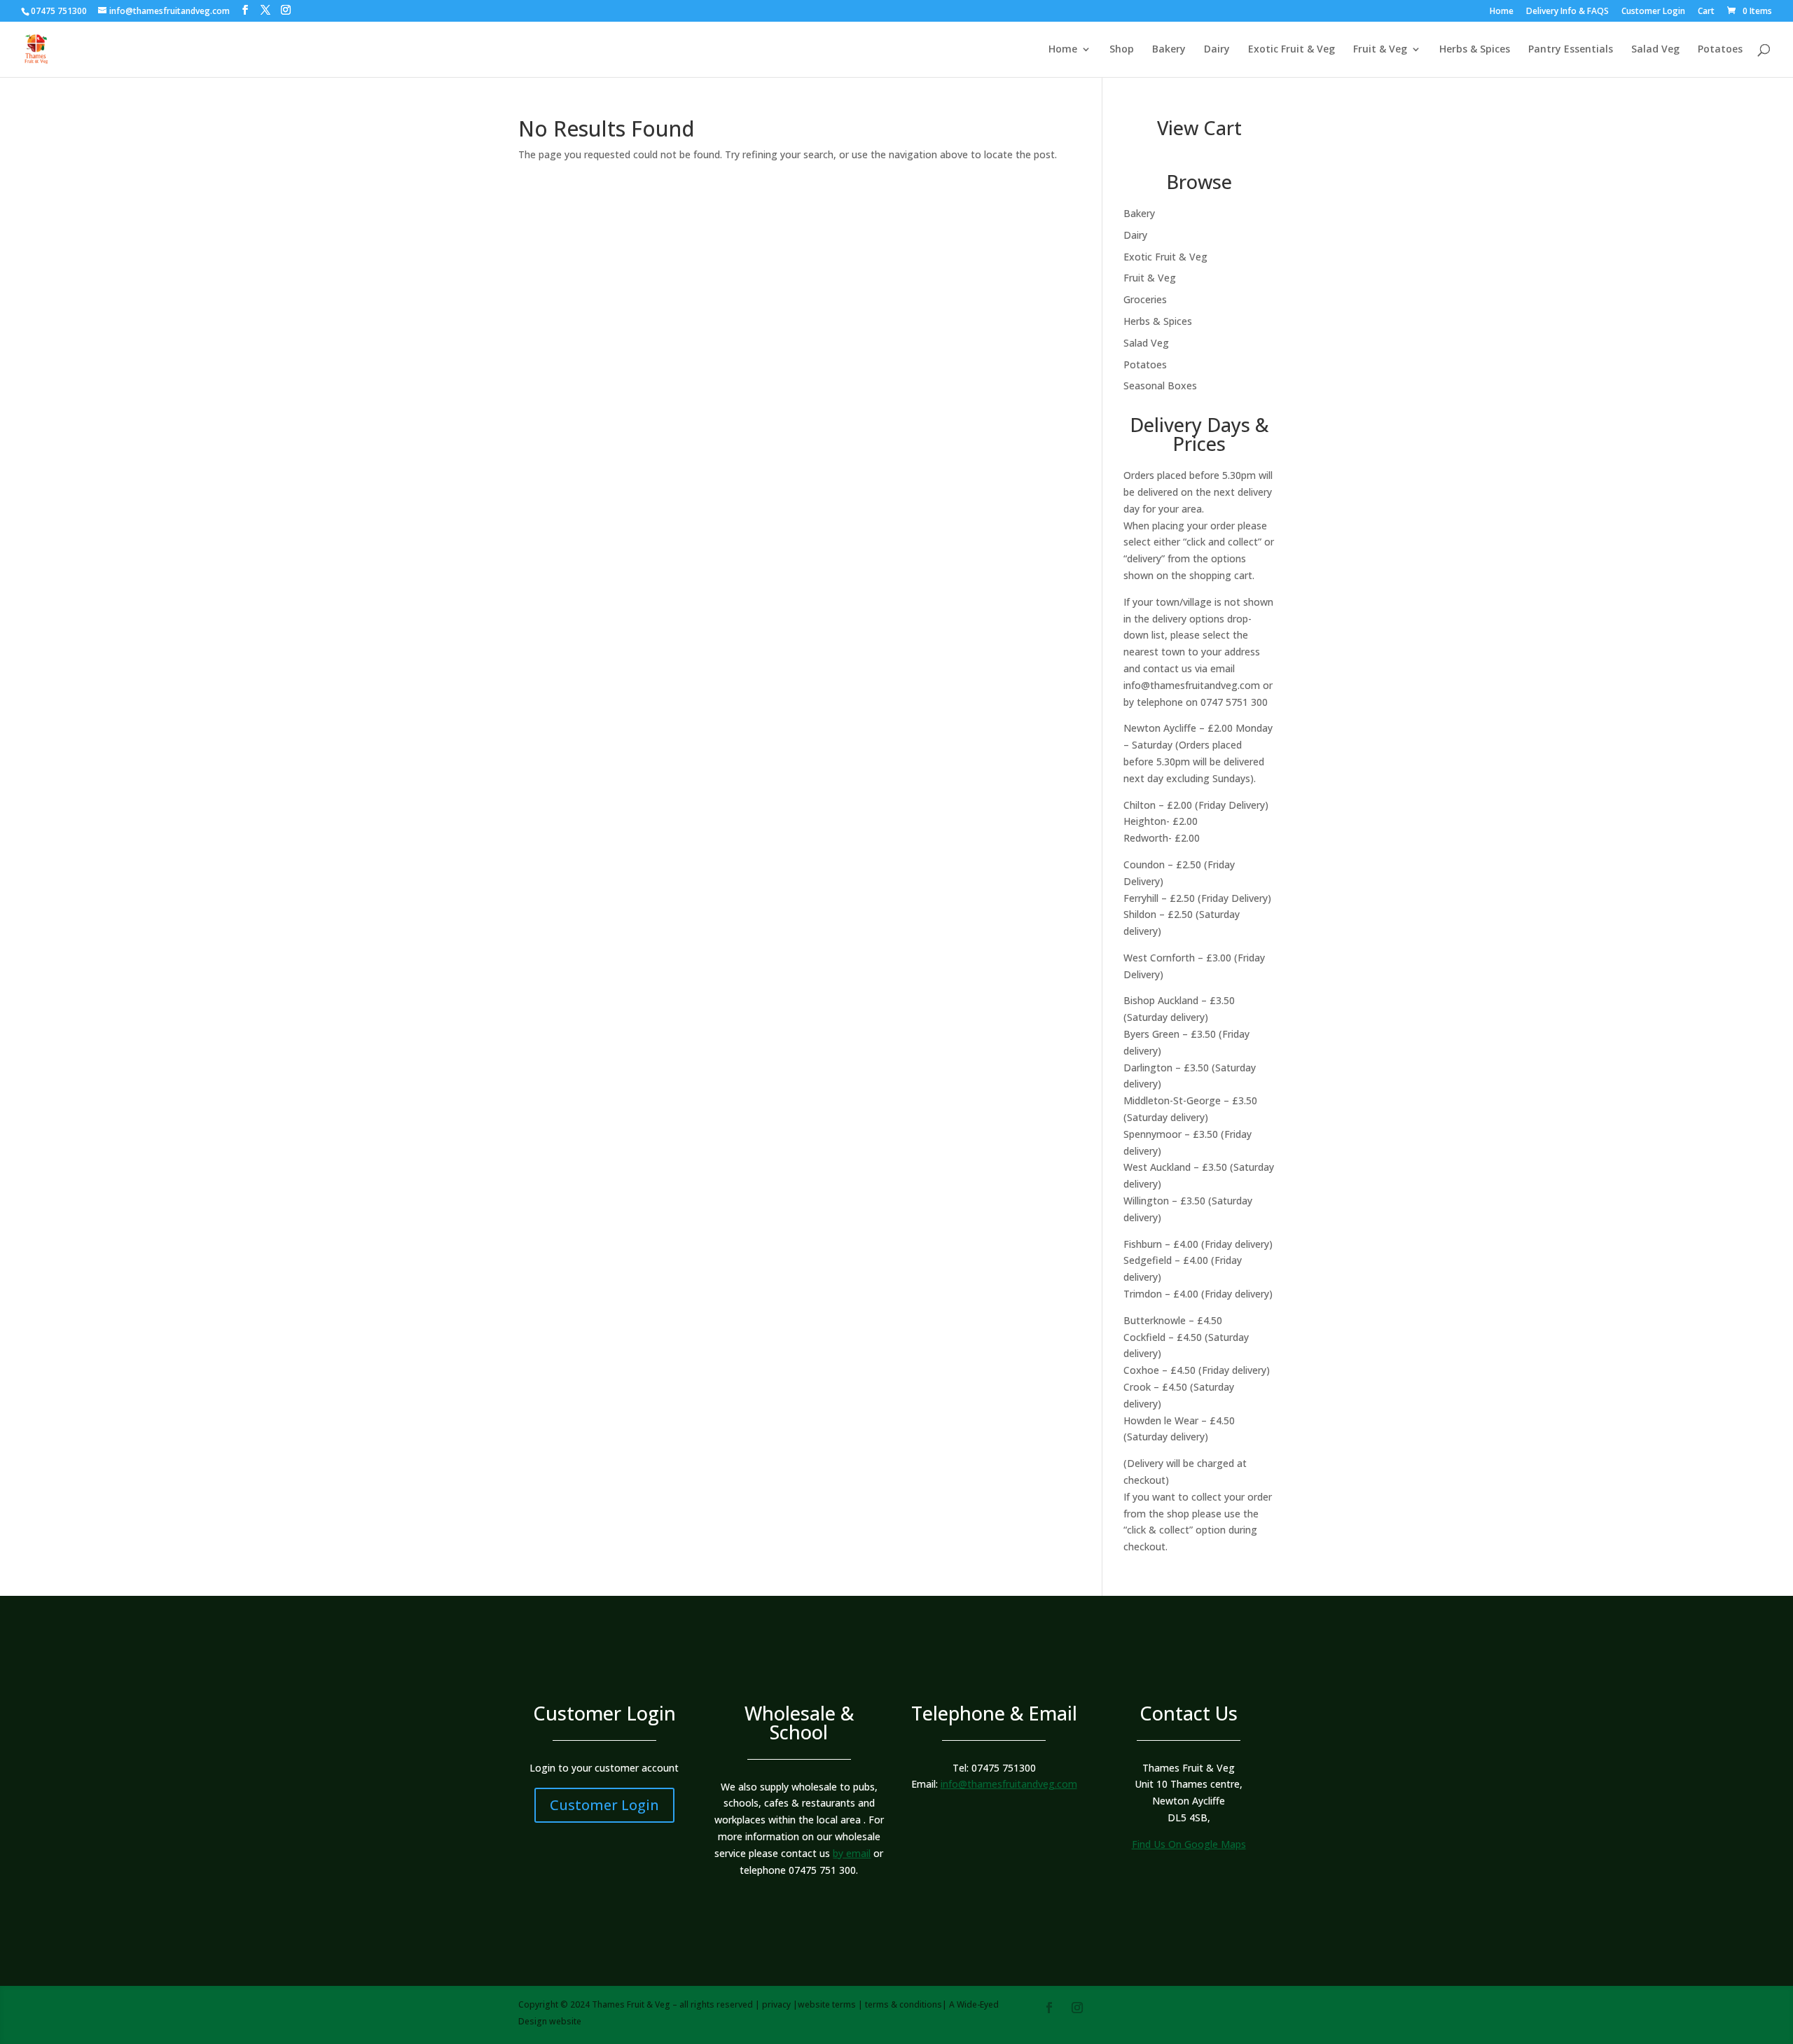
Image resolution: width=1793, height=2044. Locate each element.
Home (1502, 12)
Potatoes (1720, 50)
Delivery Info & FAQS (1567, 12)
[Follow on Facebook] (1049, 2008)
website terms (827, 2004)
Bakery (1169, 50)
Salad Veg (1655, 50)
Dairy (1217, 50)
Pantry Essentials (1571, 50)
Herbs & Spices (1475, 50)
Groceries (1145, 299)
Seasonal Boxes (1160, 385)
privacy (776, 2004)
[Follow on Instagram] (1077, 2008)
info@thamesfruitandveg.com (1192, 685)
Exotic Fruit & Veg (1292, 50)
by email (852, 1853)
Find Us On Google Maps (1189, 1844)
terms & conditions (904, 2004)
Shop (1122, 50)
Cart (1706, 12)
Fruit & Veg (1380, 50)
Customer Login (1653, 12)
